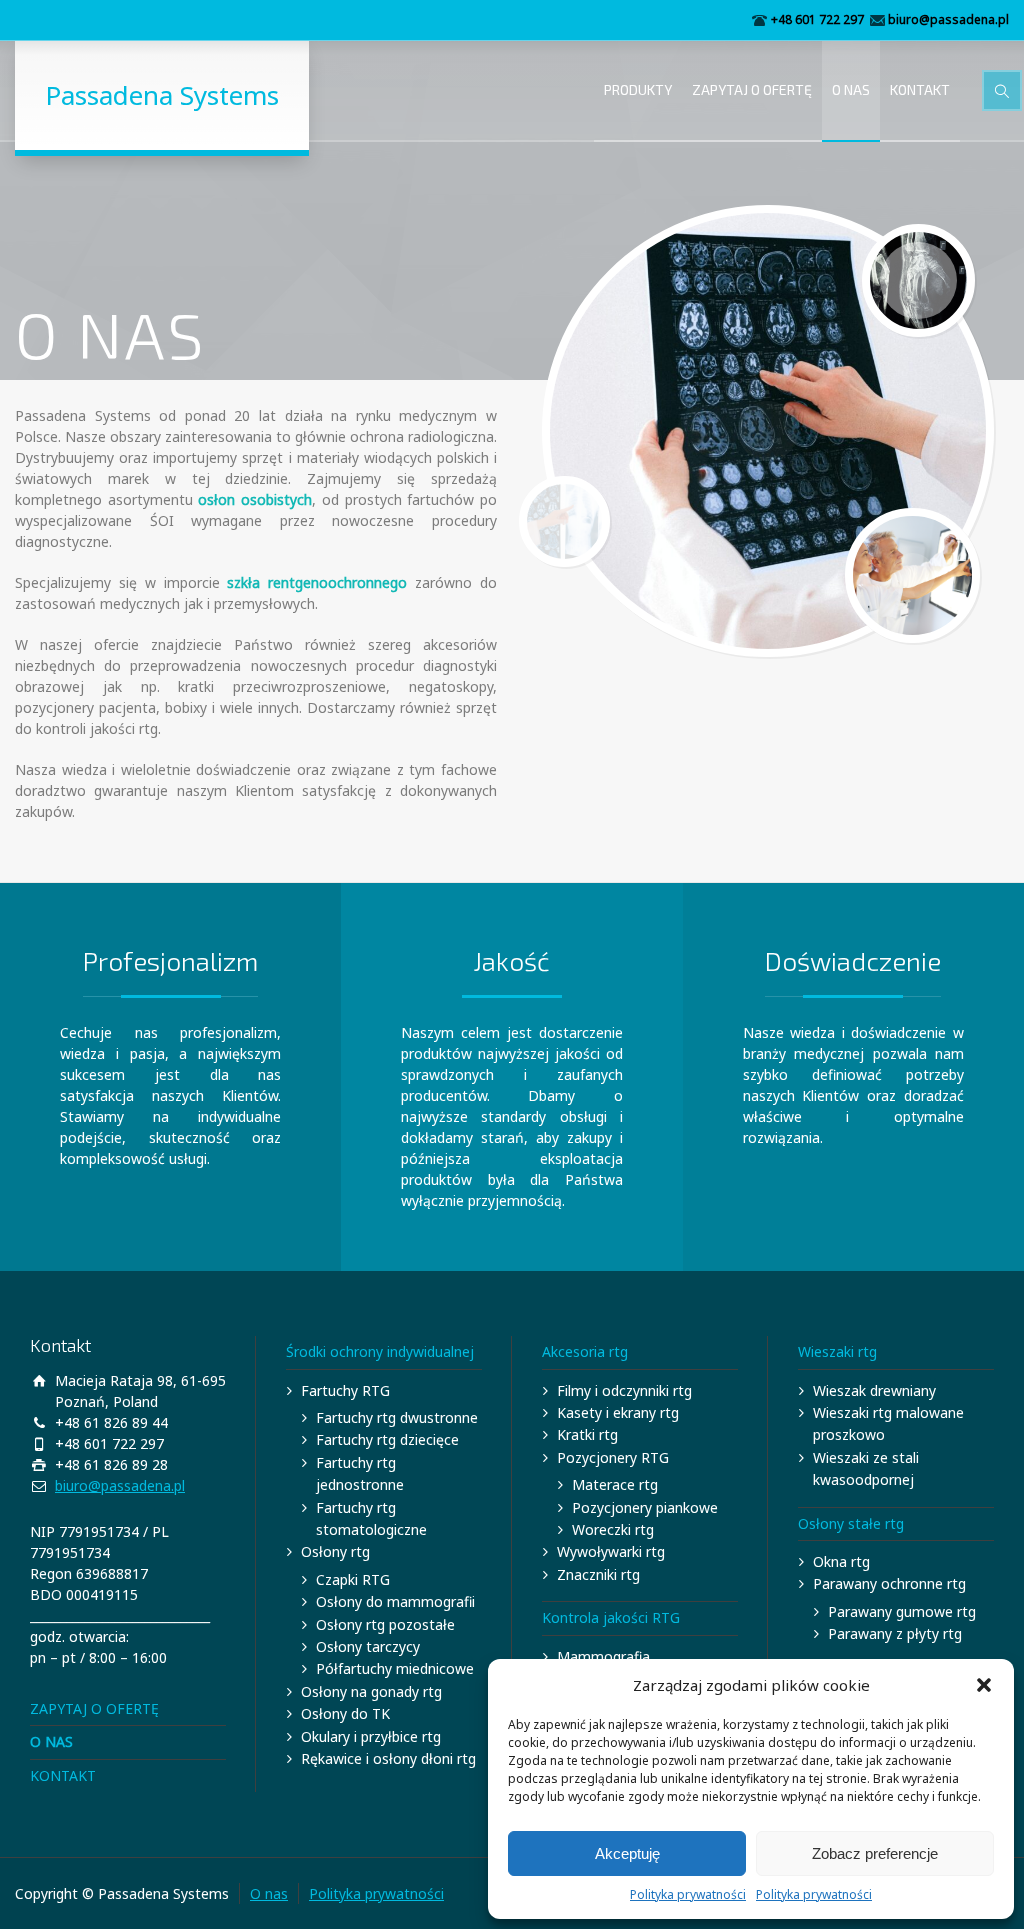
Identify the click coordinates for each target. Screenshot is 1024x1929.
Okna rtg (841, 1561)
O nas (269, 1893)
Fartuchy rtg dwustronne (397, 1417)
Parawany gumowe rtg (902, 1611)
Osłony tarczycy (368, 1646)
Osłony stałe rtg (851, 1523)
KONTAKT (920, 89)
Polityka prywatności (688, 1894)
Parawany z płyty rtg (895, 1633)
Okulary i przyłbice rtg (371, 1736)
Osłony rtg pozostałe (385, 1624)
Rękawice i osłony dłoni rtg (388, 1758)
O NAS (851, 89)
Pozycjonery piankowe (645, 1507)
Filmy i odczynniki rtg (624, 1390)
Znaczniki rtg (598, 1574)
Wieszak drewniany (874, 1390)
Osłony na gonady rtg (371, 1691)
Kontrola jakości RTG (611, 1617)
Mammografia (603, 1656)
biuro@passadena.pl (948, 19)
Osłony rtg (335, 1551)
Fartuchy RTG (345, 1390)
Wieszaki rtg (837, 1351)
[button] (984, 1685)
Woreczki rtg (613, 1529)
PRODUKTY (638, 89)
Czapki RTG (353, 1579)
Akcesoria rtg (585, 1351)
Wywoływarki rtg (611, 1551)
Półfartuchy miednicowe (395, 1668)
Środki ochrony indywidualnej (380, 1351)
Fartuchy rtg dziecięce (387, 1439)
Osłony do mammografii (395, 1601)
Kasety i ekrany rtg (618, 1412)
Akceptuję (627, 1853)
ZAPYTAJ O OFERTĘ (752, 89)
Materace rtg (615, 1484)
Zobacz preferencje (875, 1853)
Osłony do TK (345, 1713)
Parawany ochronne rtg (889, 1583)
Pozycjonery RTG (613, 1457)
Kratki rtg (587, 1434)
